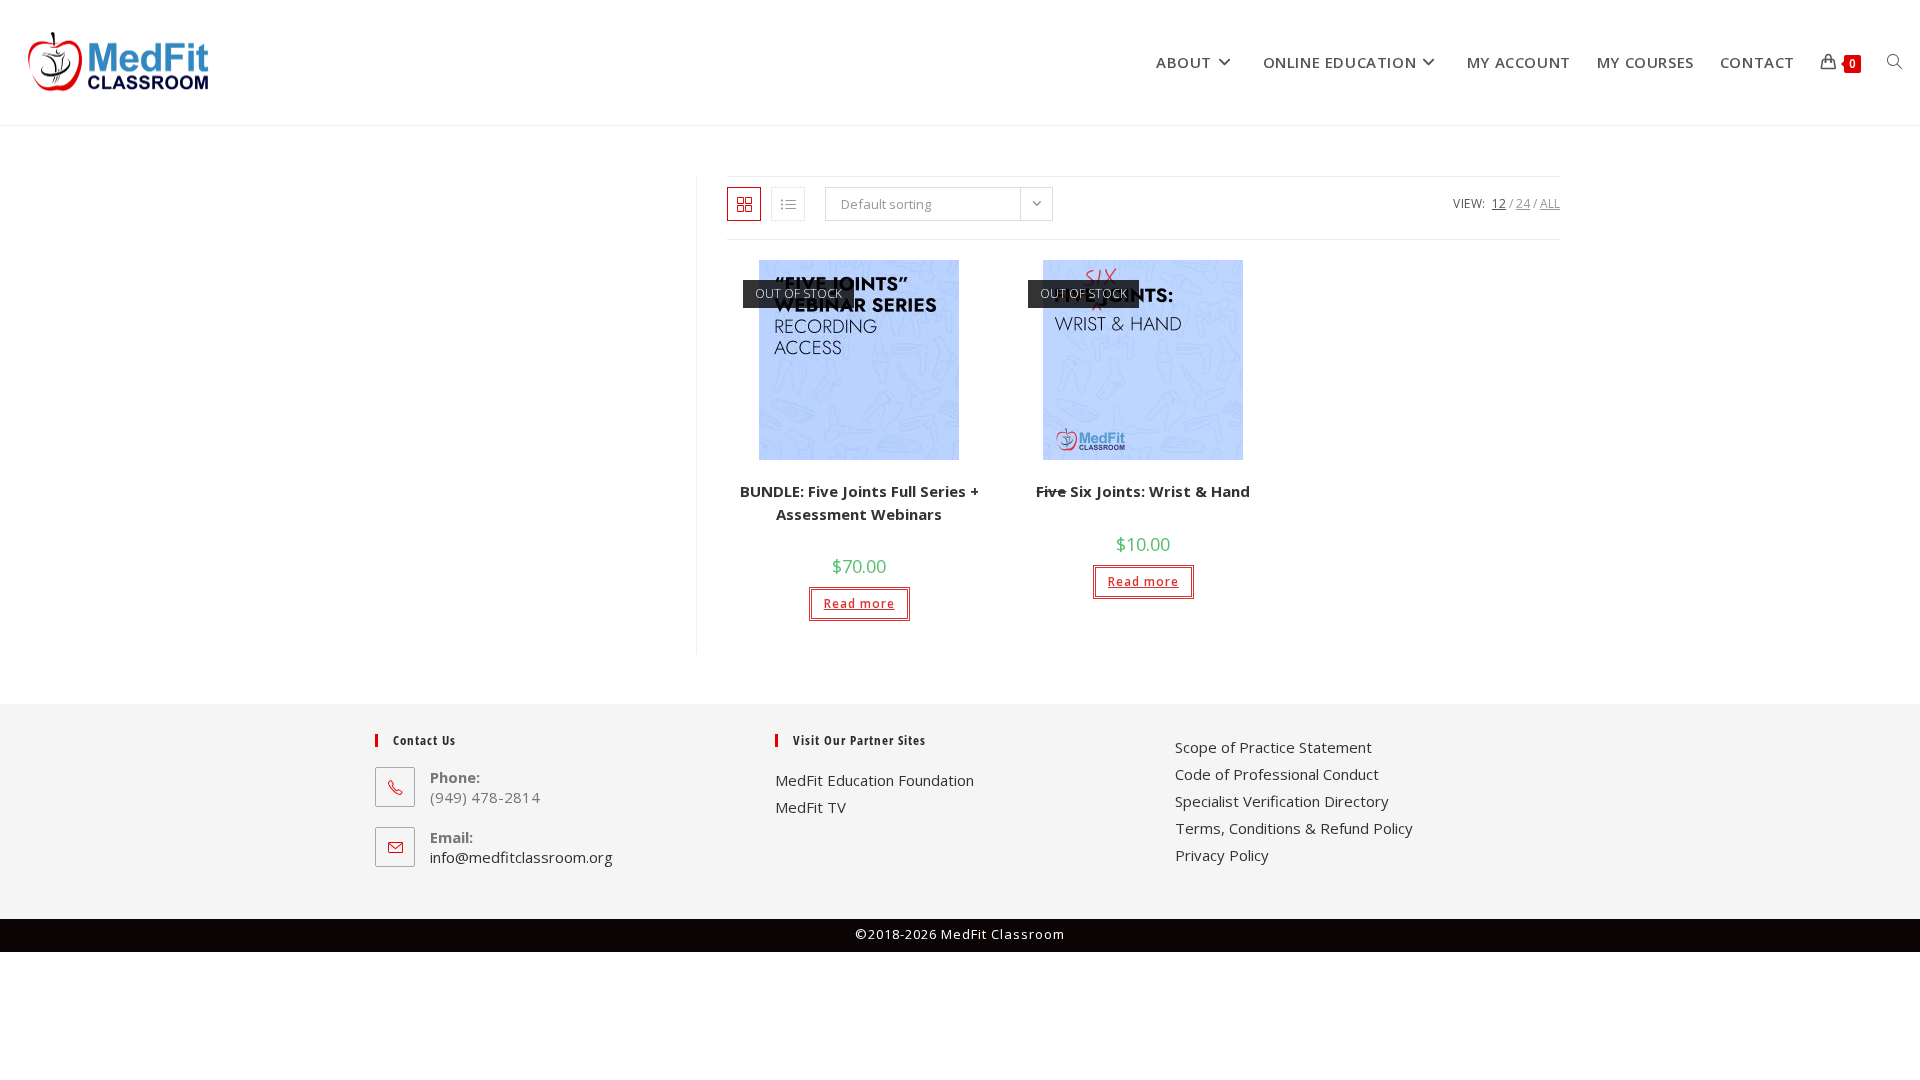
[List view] (788, 204)
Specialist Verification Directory (1282, 801)
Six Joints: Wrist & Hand (1143, 491)
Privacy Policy (1222, 855)
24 (1523, 203)
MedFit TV (810, 807)
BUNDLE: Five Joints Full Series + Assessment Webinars (859, 502)
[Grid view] (744, 204)
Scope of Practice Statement (1273, 747)
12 (1499, 203)
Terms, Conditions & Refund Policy (1294, 828)
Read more (859, 603)
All (1550, 203)
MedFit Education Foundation (874, 780)
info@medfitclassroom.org (521, 857)
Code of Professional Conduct (1277, 774)
